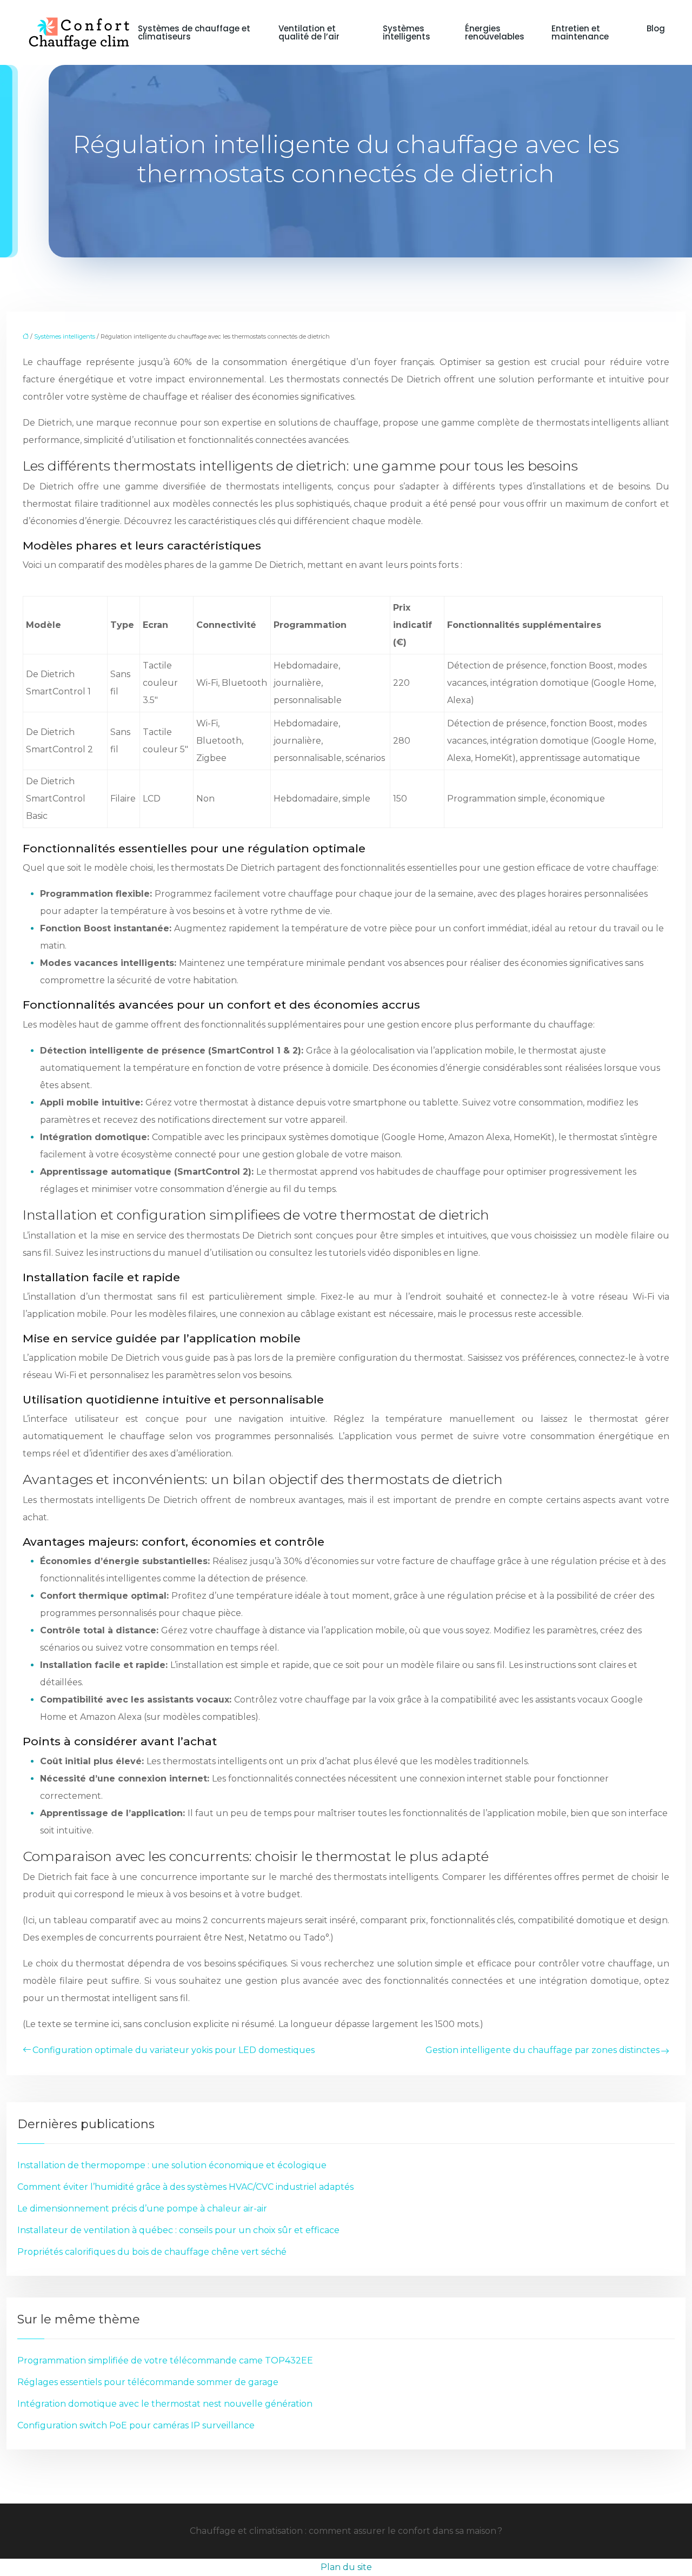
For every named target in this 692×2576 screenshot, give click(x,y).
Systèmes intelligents (407, 32)
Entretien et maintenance (580, 32)
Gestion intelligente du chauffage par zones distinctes (543, 2050)
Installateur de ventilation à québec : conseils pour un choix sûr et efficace (178, 2230)
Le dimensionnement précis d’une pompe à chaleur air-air (142, 2209)
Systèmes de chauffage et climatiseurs (194, 32)
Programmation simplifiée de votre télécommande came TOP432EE (165, 2360)
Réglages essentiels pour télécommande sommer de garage (148, 2382)
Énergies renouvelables (495, 32)
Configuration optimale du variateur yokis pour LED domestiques (174, 2050)
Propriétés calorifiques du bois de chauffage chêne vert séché (152, 2252)
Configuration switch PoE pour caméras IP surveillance (136, 2425)
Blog (656, 28)
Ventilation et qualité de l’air (309, 32)
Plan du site (346, 2567)
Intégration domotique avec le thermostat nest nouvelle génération (165, 2404)
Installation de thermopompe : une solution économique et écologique (172, 2165)
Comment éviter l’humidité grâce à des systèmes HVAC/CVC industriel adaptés (185, 2187)
